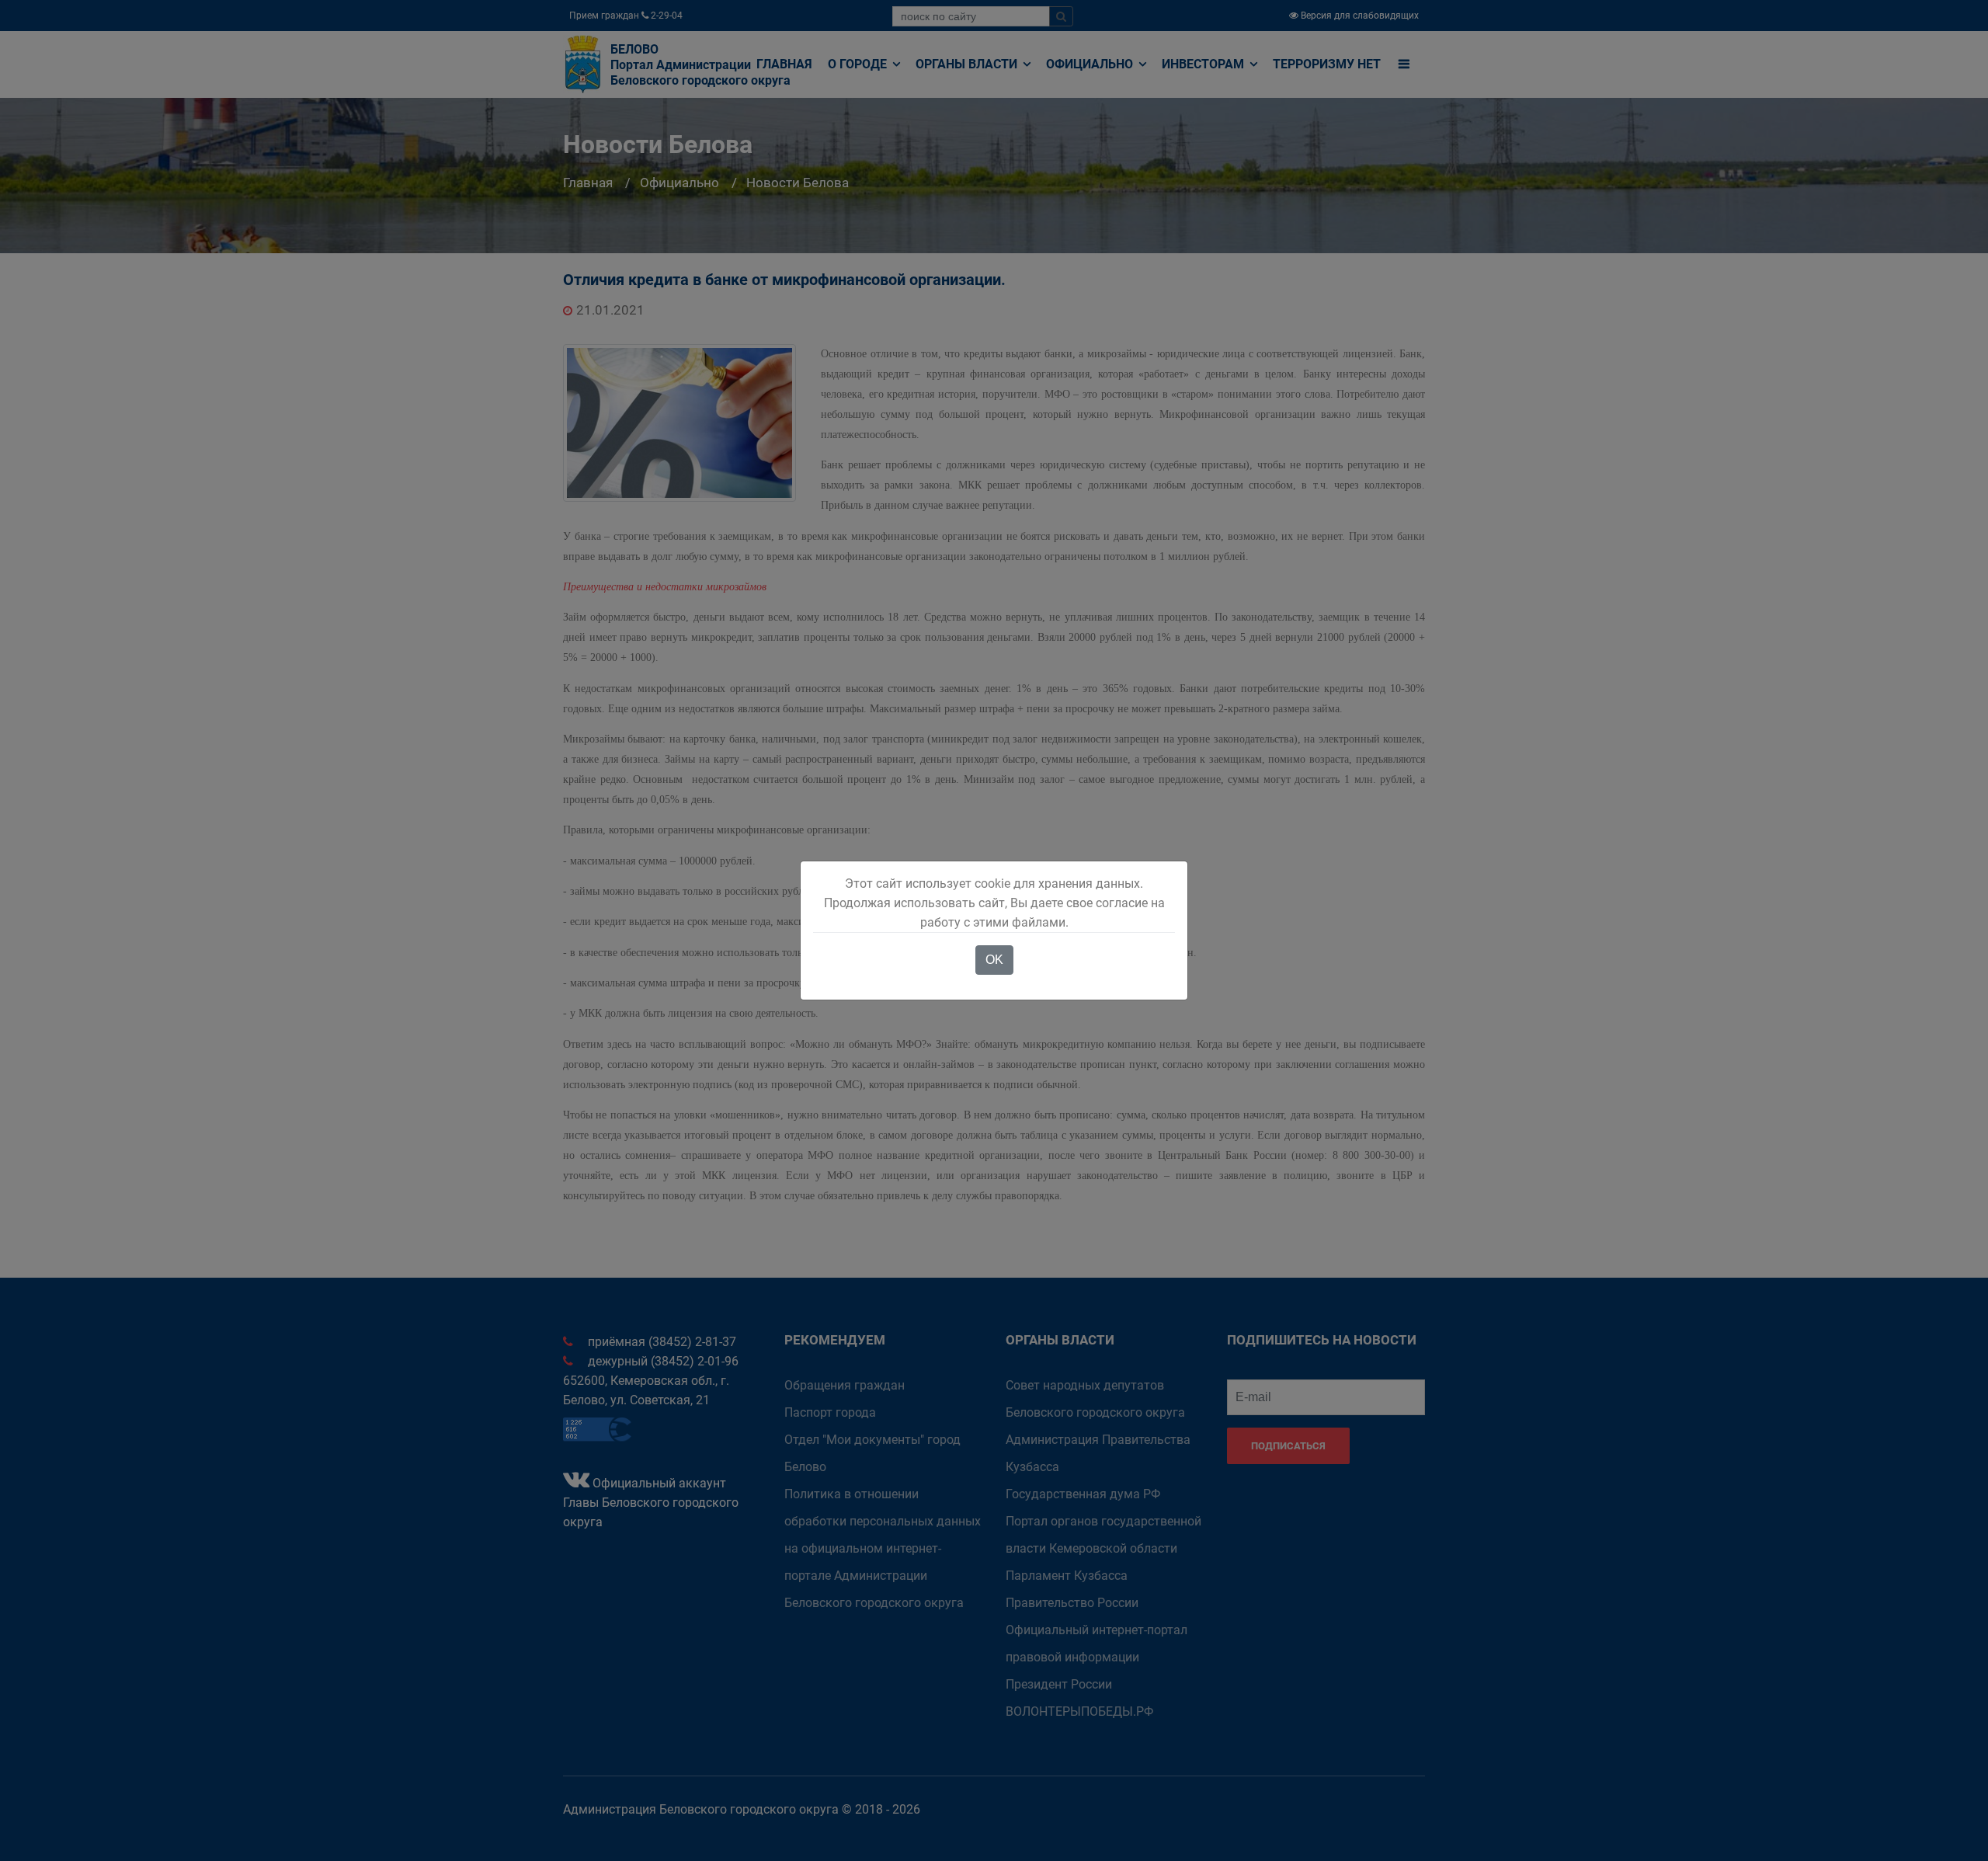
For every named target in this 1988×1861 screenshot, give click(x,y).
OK (994, 960)
